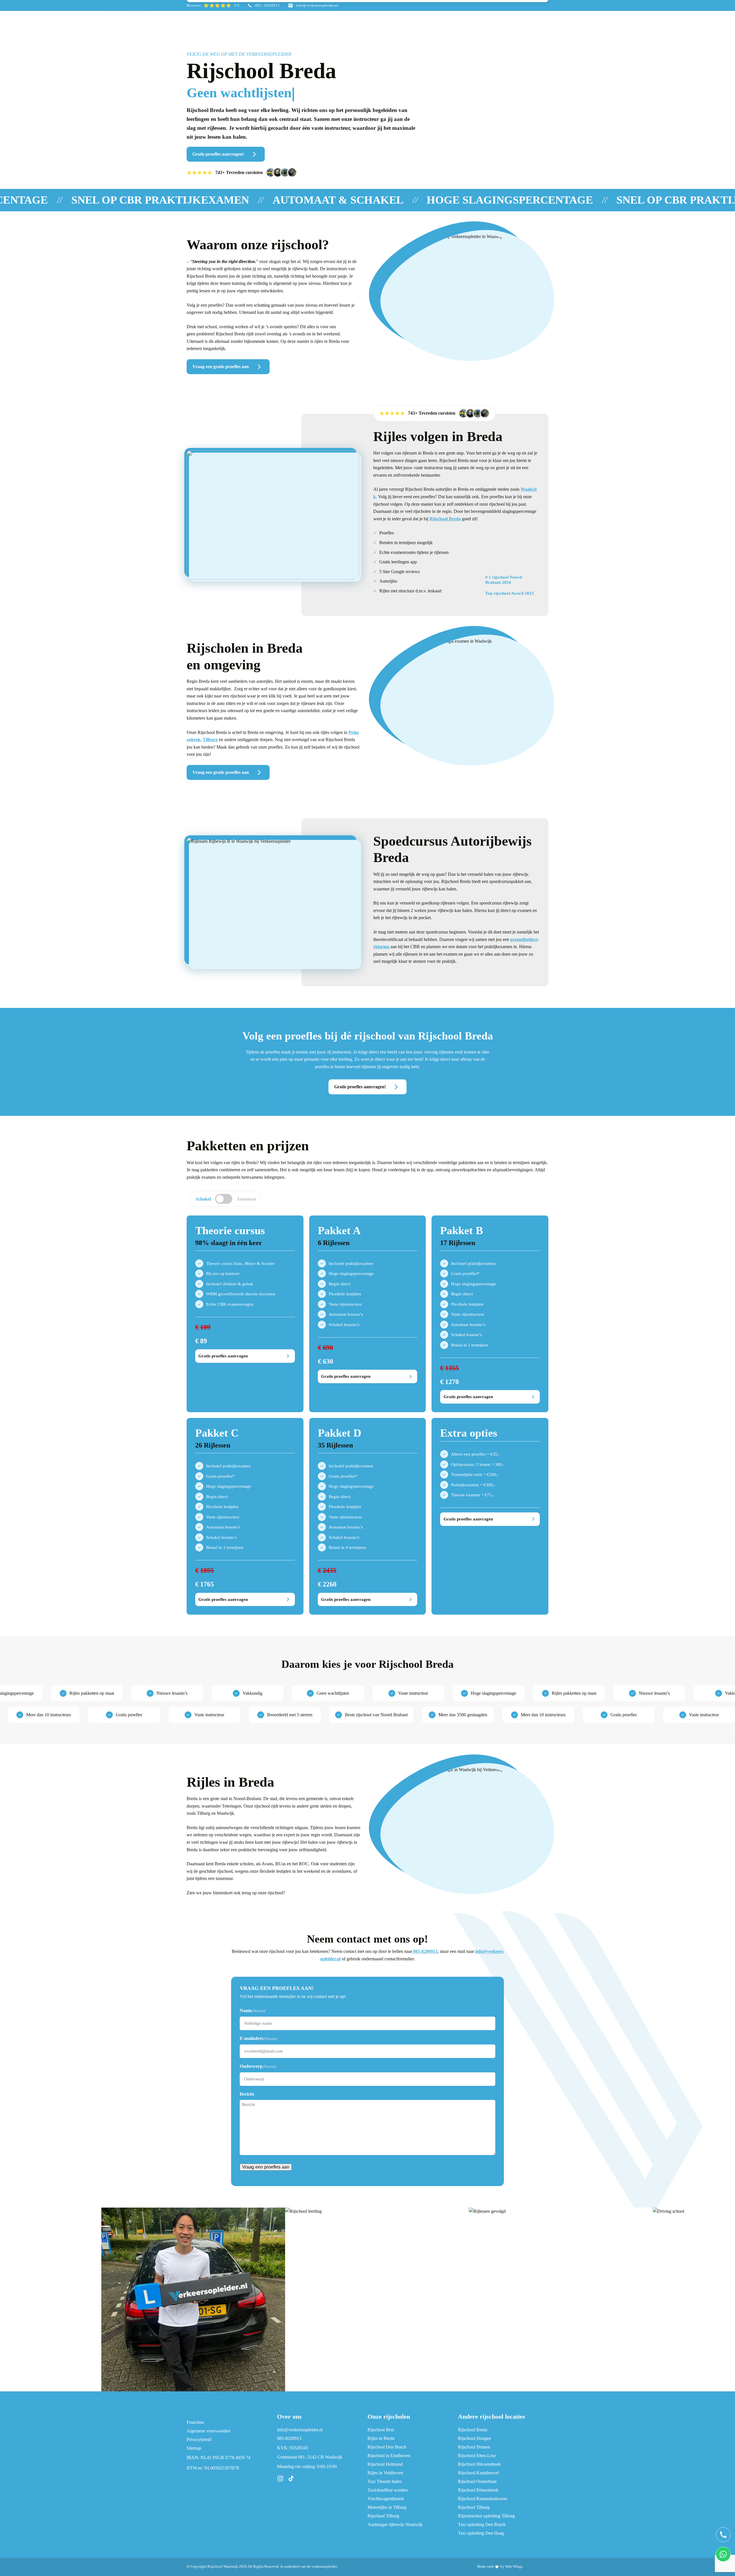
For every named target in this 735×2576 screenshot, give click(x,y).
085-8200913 (425, 1951)
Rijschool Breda (445, 519)
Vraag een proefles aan (266, 2167)
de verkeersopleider (322, 2566)
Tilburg (210, 740)
